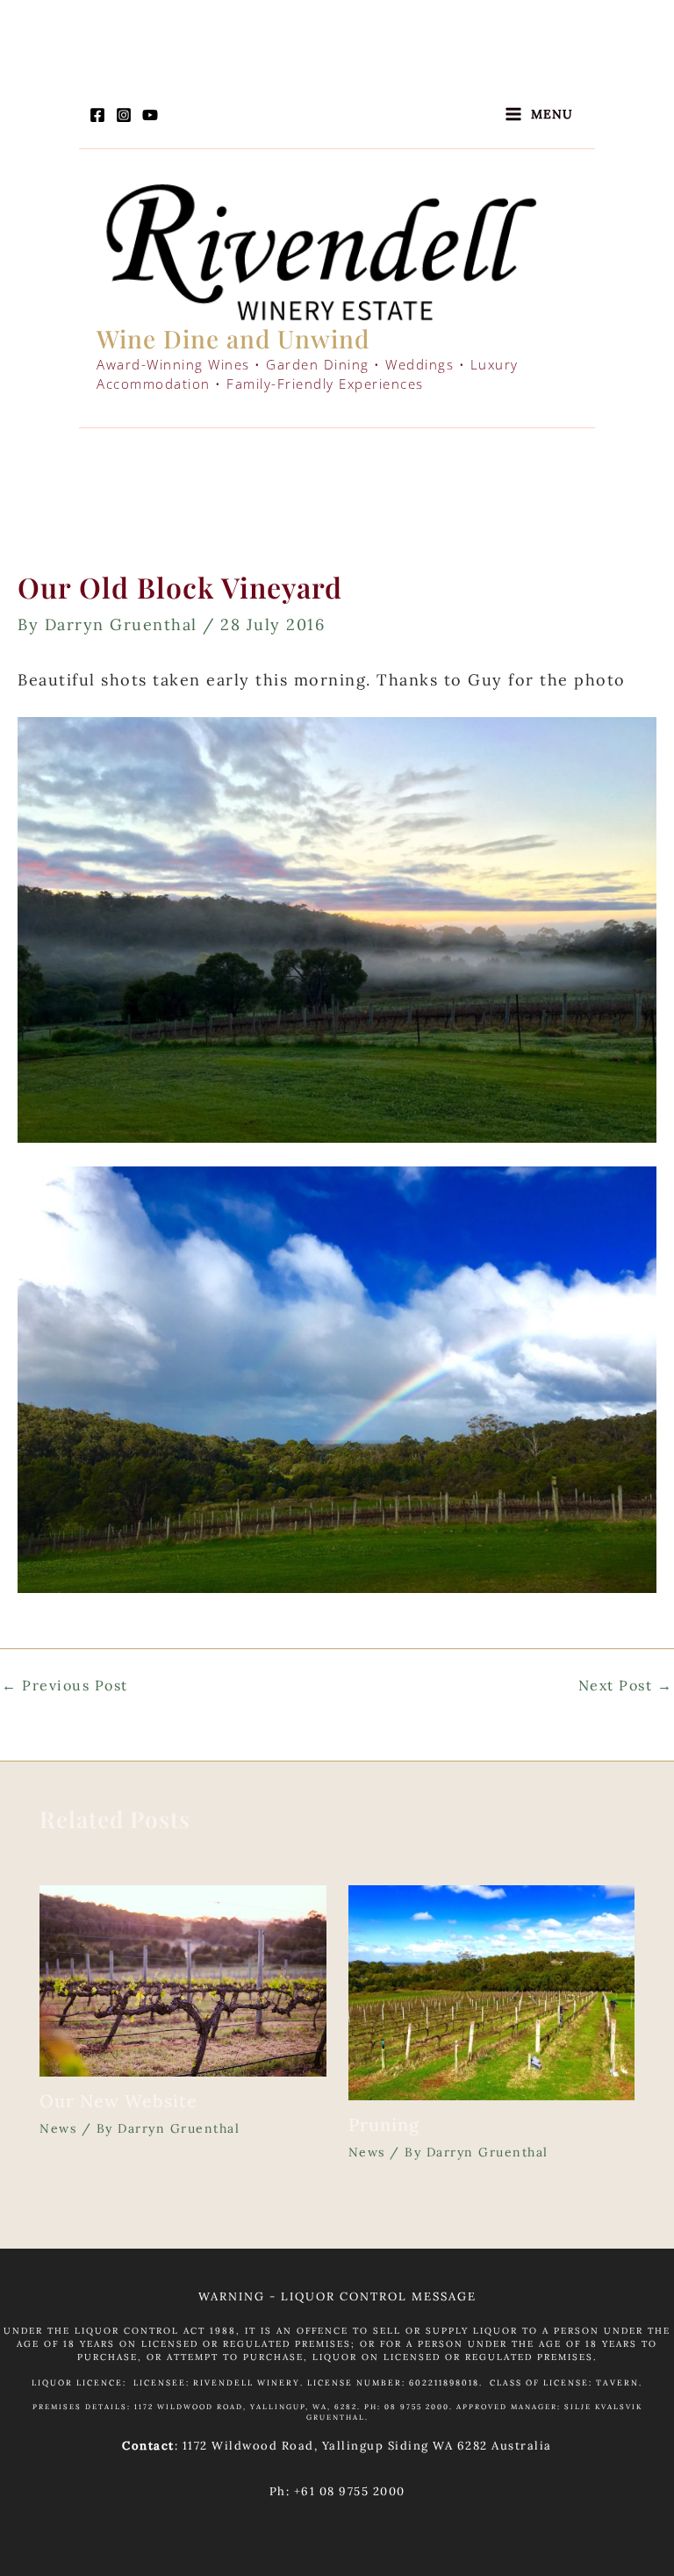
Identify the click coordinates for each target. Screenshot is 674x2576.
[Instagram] (124, 115)
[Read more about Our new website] (183, 1980)
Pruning (384, 2124)
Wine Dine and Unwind (233, 338)
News (58, 2128)
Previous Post (65, 1685)
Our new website (118, 2101)
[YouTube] (150, 115)
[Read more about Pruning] (492, 1991)
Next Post (626, 1685)
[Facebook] (97, 115)
